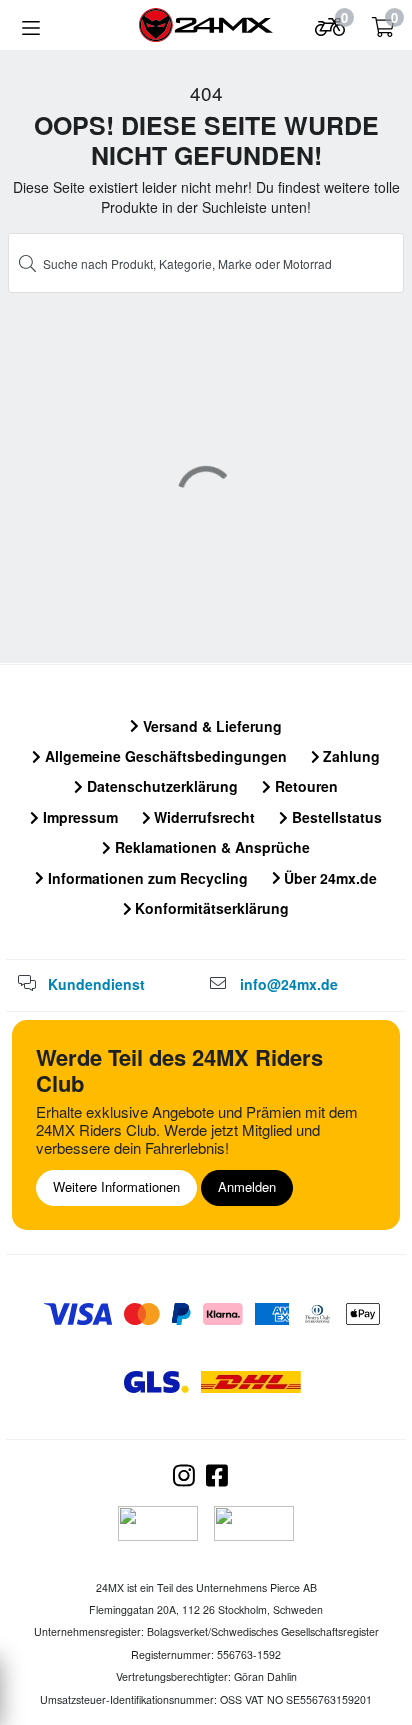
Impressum (78, 817)
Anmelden (247, 1186)
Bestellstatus (335, 817)
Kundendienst (96, 984)
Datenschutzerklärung (160, 786)
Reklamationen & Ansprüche (210, 847)
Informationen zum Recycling (146, 878)
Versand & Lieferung (210, 726)
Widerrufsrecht (202, 817)
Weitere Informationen (116, 1186)
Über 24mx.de (328, 878)
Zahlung (349, 756)
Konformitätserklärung (210, 908)
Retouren (304, 786)
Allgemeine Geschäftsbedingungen (164, 756)
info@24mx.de (289, 984)
